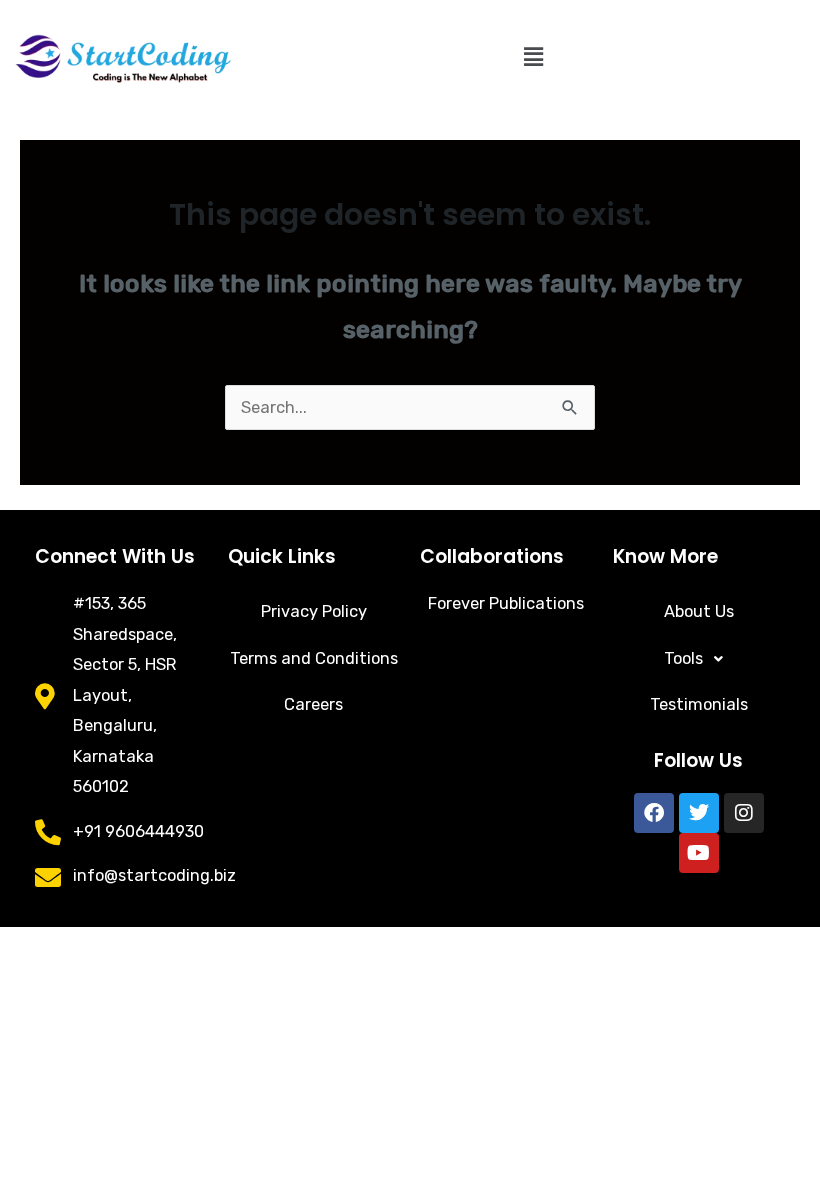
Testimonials (699, 704)
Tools (683, 658)
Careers (313, 704)
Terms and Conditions (314, 658)
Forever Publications (506, 603)
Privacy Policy (314, 611)
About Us (699, 611)
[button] (533, 57)
